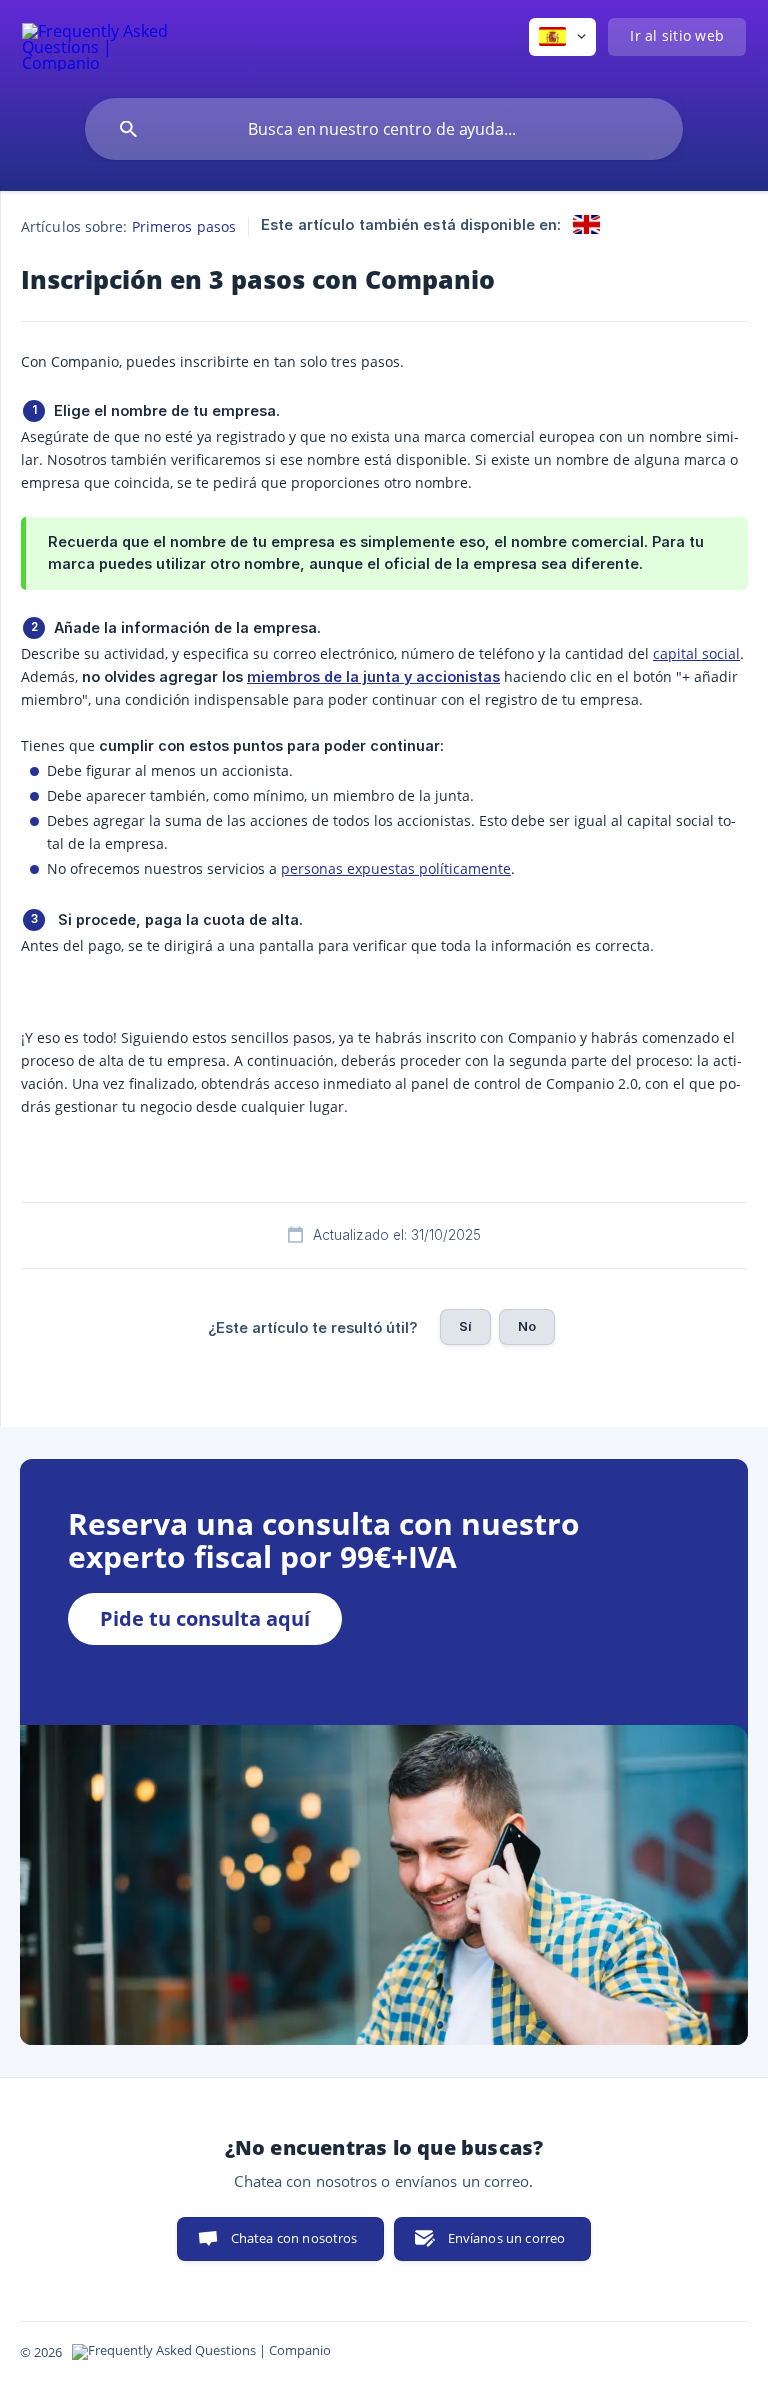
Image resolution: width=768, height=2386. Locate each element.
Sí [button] (465, 1326)
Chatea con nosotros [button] (294, 2238)
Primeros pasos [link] (184, 226)
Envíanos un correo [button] (507, 2238)
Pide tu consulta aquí (205, 1618)
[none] (96, 44)
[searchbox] (384, 129)
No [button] (527, 1326)
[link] (586, 224)
